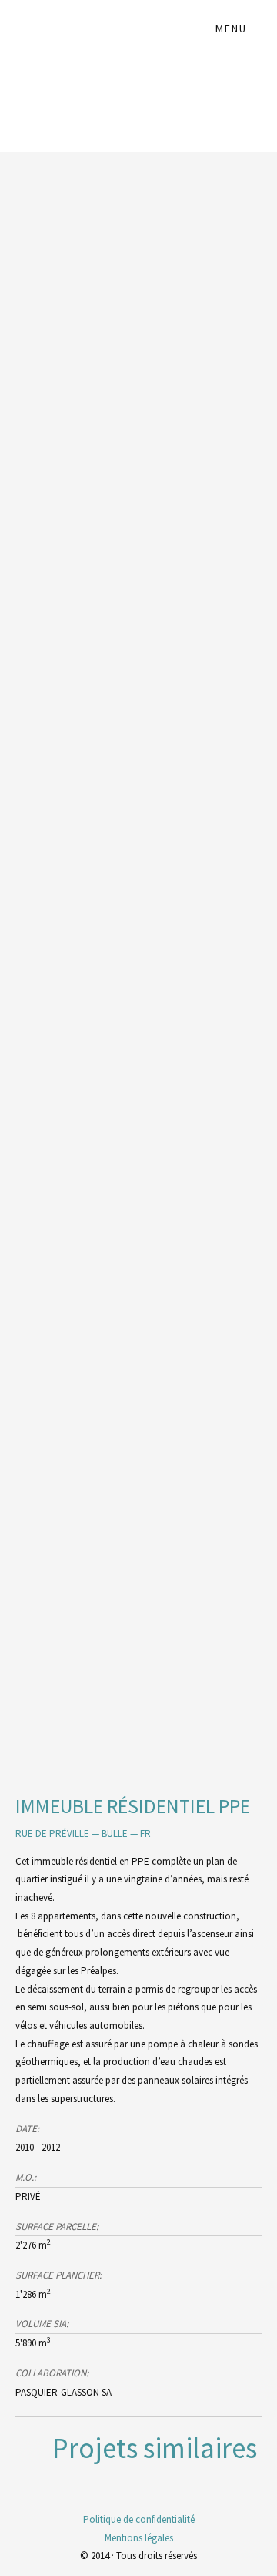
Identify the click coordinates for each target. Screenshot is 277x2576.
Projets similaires (155, 2448)
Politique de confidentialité (139, 2519)
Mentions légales (139, 2538)
